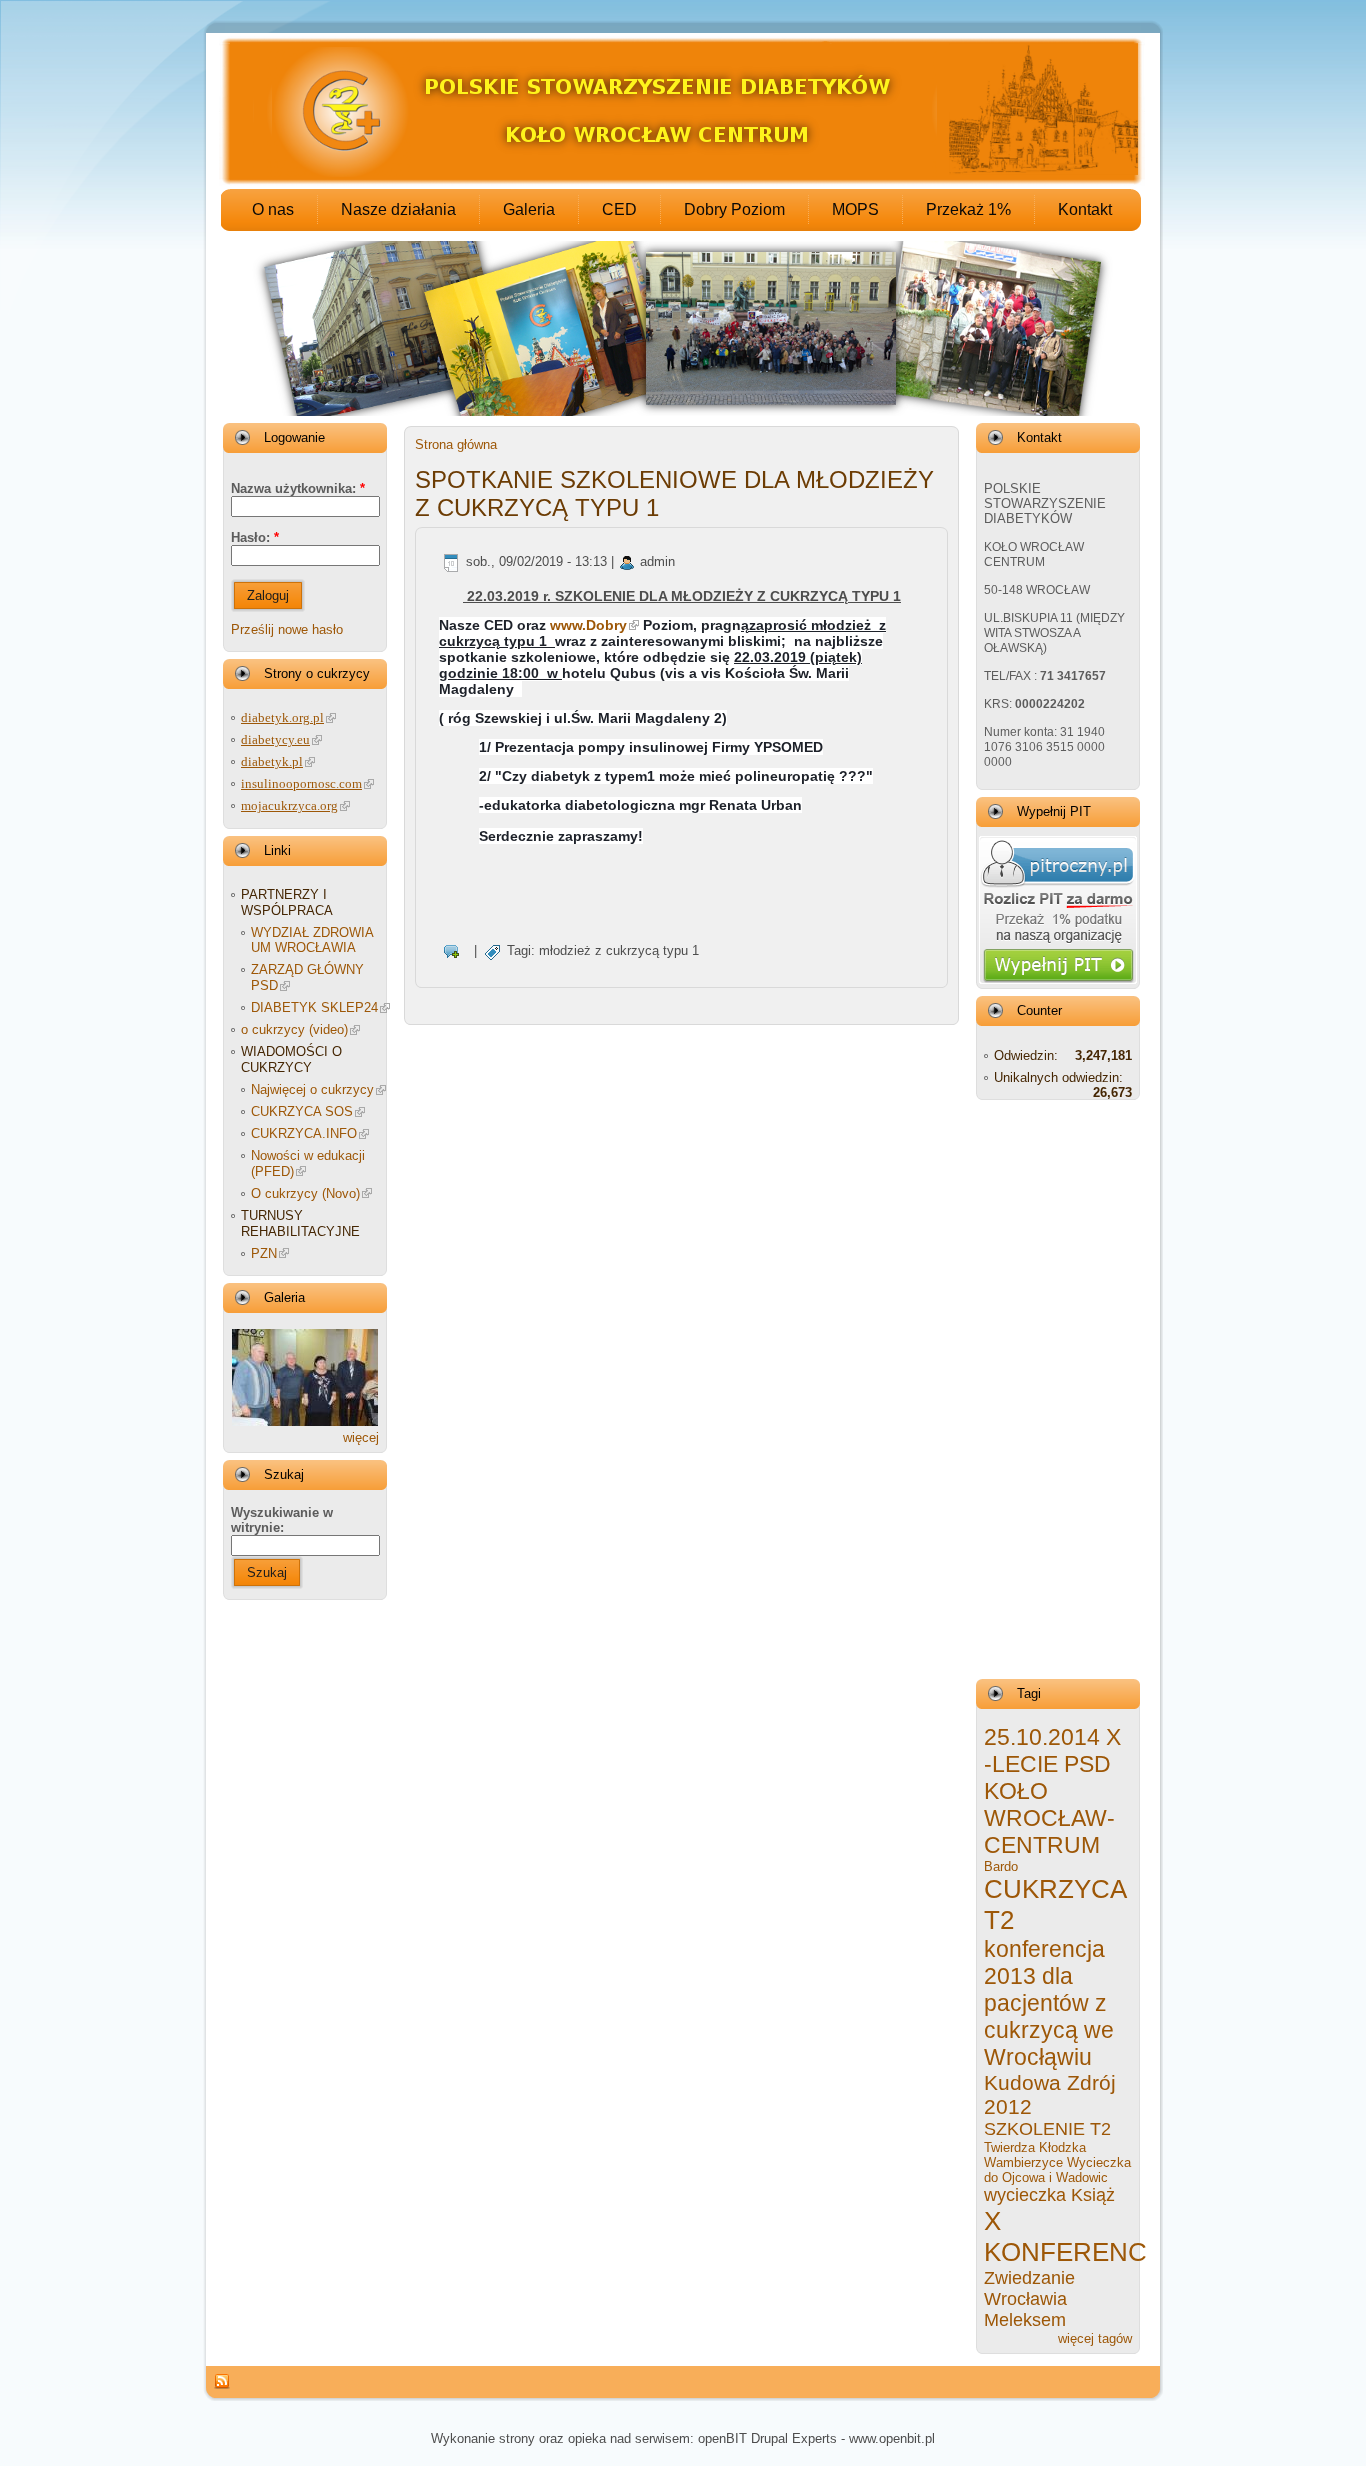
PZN (264, 1253)
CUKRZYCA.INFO (304, 1133)
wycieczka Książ (1049, 2195)
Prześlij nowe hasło (287, 629)
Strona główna (456, 444)
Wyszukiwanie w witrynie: (282, 1520)
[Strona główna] (682, 181)
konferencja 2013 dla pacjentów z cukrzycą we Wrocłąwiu (1049, 2003)
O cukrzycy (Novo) (305, 1193)
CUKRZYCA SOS (302, 1111)
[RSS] (222, 2382)
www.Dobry (588, 625)
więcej (361, 1437)
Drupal (769, 2438)
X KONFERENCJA (1080, 2236)
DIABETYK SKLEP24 (314, 1007)
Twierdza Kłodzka (1035, 2147)
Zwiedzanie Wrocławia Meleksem (1029, 2299)
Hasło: (255, 537)
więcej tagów (1095, 2338)
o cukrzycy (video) (294, 1029)
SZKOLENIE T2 (1047, 2129)
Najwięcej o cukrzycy (312, 1089)
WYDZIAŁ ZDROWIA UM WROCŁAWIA (312, 940)
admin (657, 561)
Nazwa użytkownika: (298, 488)
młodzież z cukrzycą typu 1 (619, 950)
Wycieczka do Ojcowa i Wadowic (1057, 2170)
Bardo (1001, 1866)
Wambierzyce (1023, 2162)
